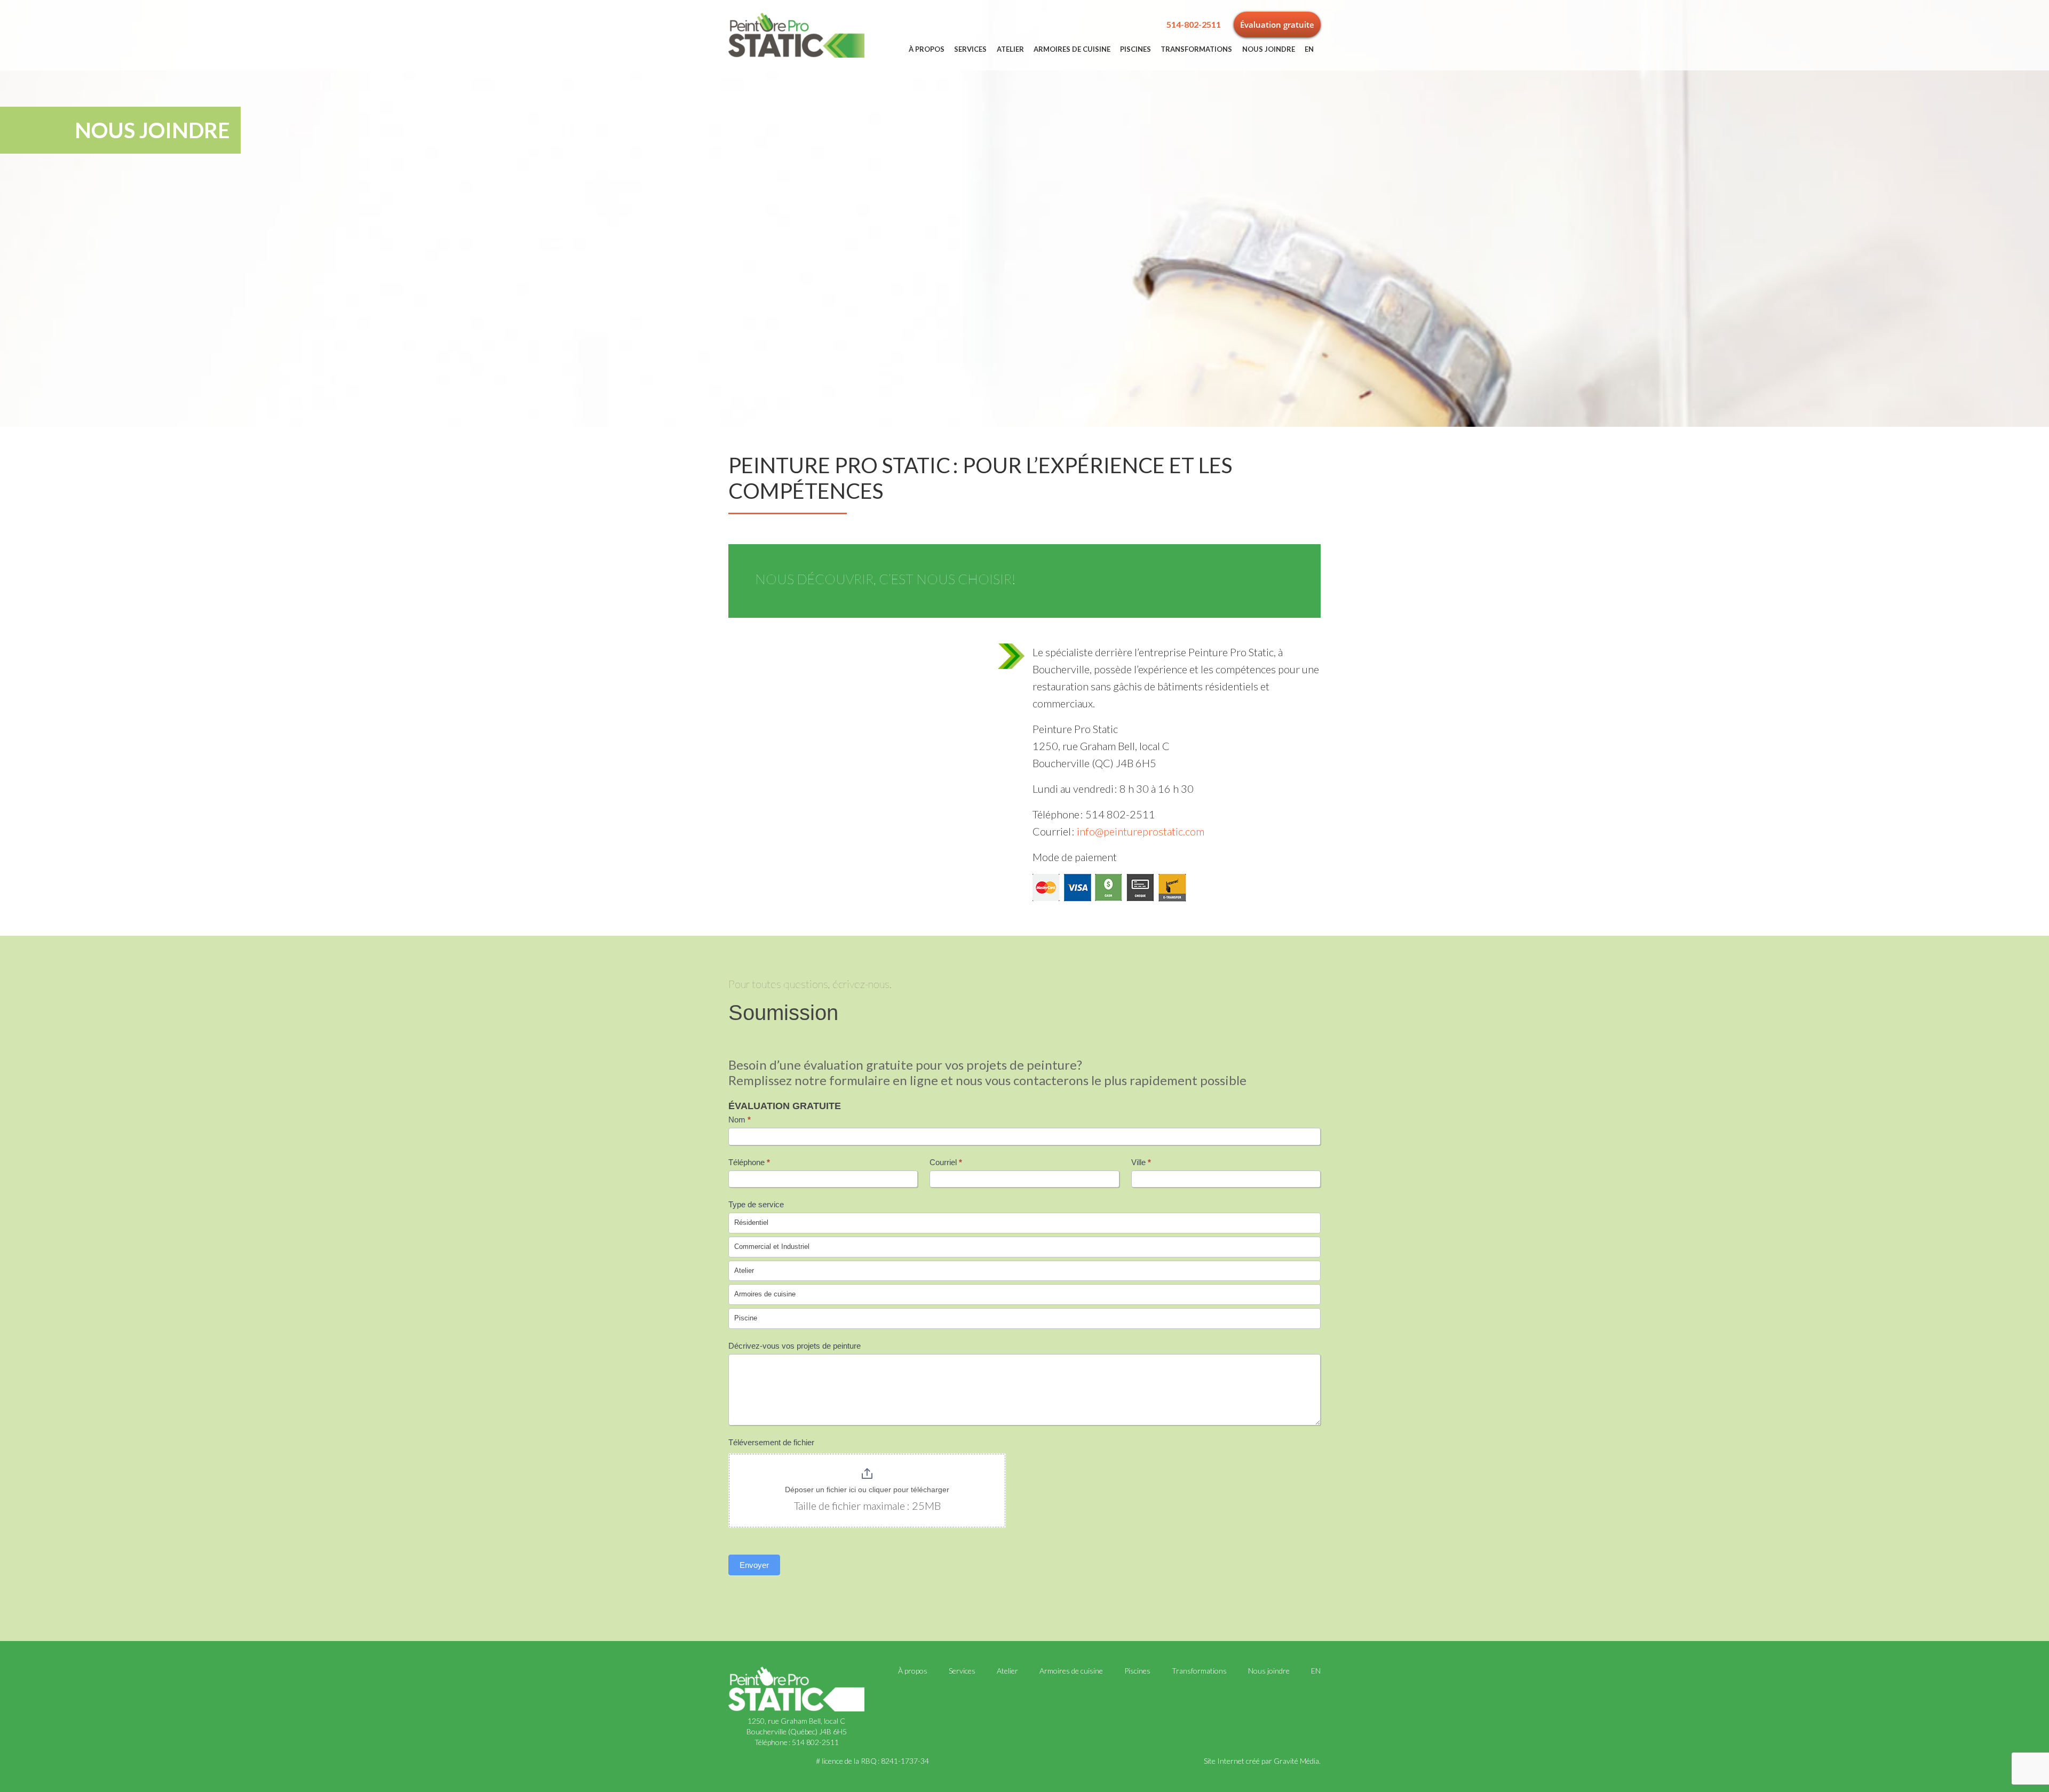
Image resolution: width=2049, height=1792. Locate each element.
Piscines (1135, 49)
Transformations (1196, 49)
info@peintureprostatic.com (1141, 831)
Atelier (1010, 49)
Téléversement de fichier (771, 1442)
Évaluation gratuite (1277, 25)
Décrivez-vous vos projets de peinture (795, 1346)
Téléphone (749, 1162)
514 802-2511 (815, 1742)
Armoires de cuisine (1072, 49)
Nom (740, 1120)
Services (970, 49)
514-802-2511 (1194, 24)
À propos (927, 49)
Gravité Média (1296, 1761)
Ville (1141, 1162)
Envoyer (754, 1565)
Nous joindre (1269, 49)
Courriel (946, 1162)
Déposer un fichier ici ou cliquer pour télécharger (867, 1490)
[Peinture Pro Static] (796, 34)
